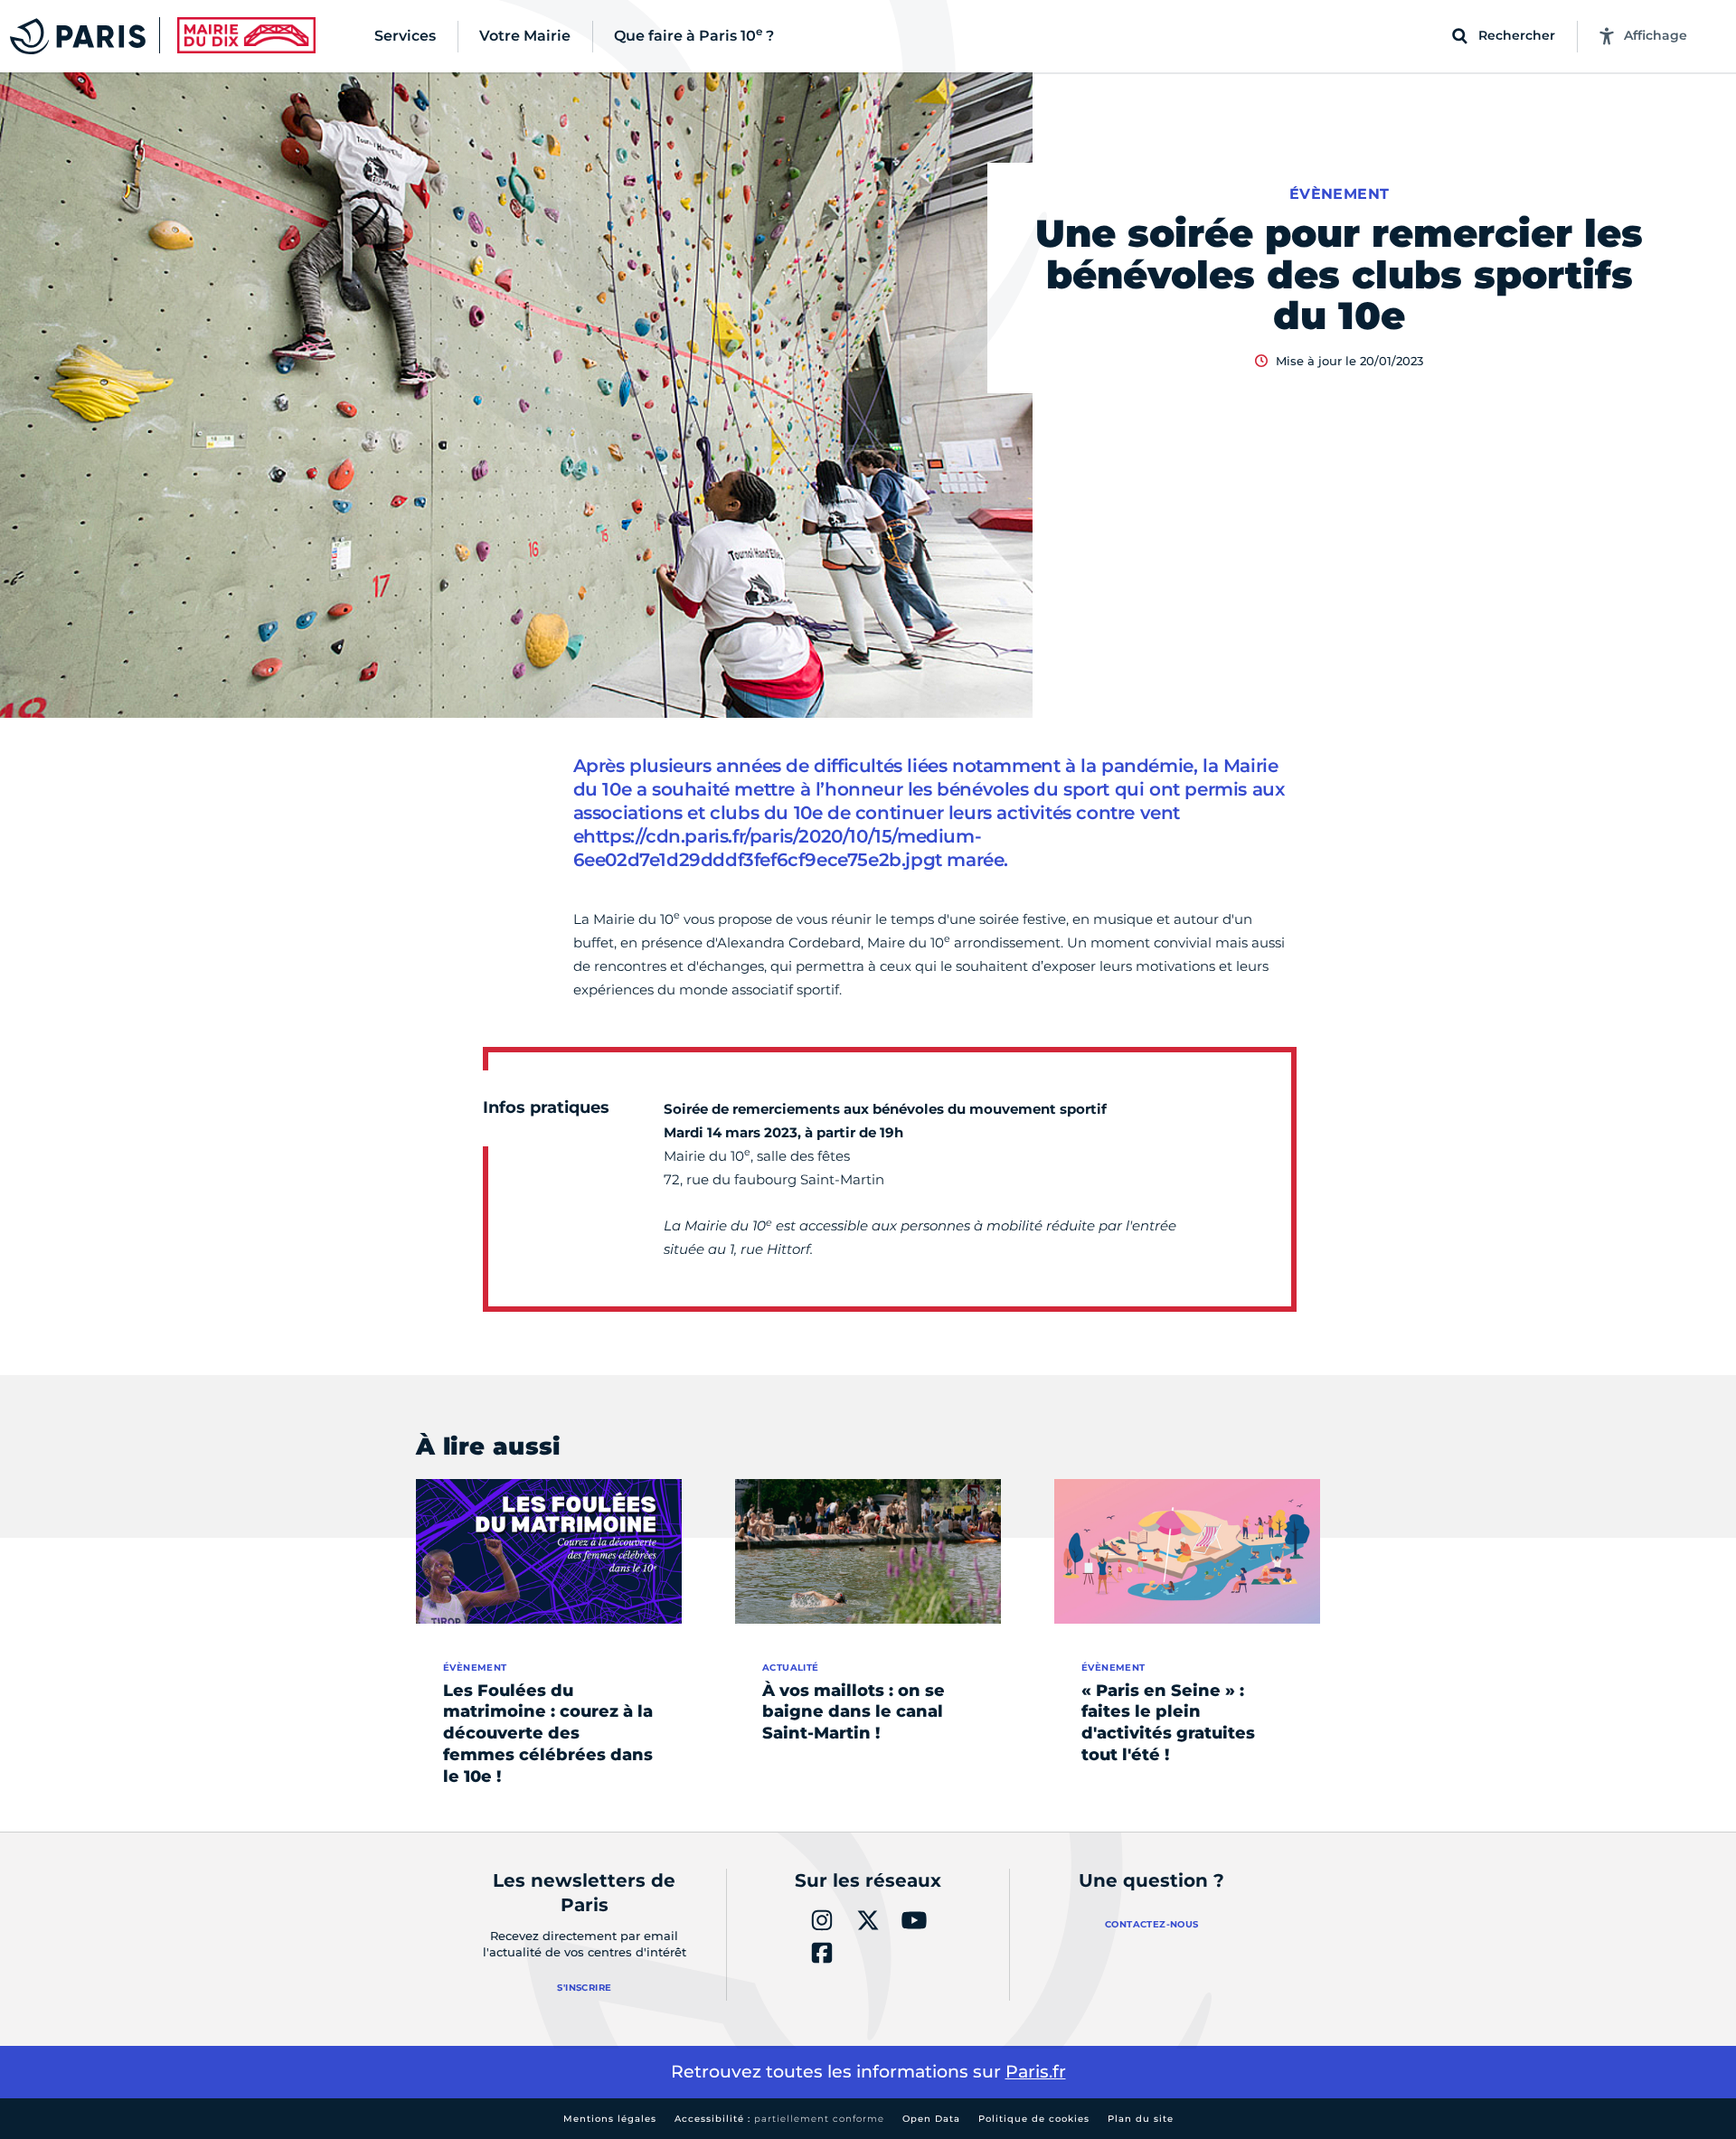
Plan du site (1141, 2119)
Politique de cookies (1034, 2119)
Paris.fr (1036, 2072)
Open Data (931, 2119)
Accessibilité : (779, 2119)
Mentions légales (610, 2119)
